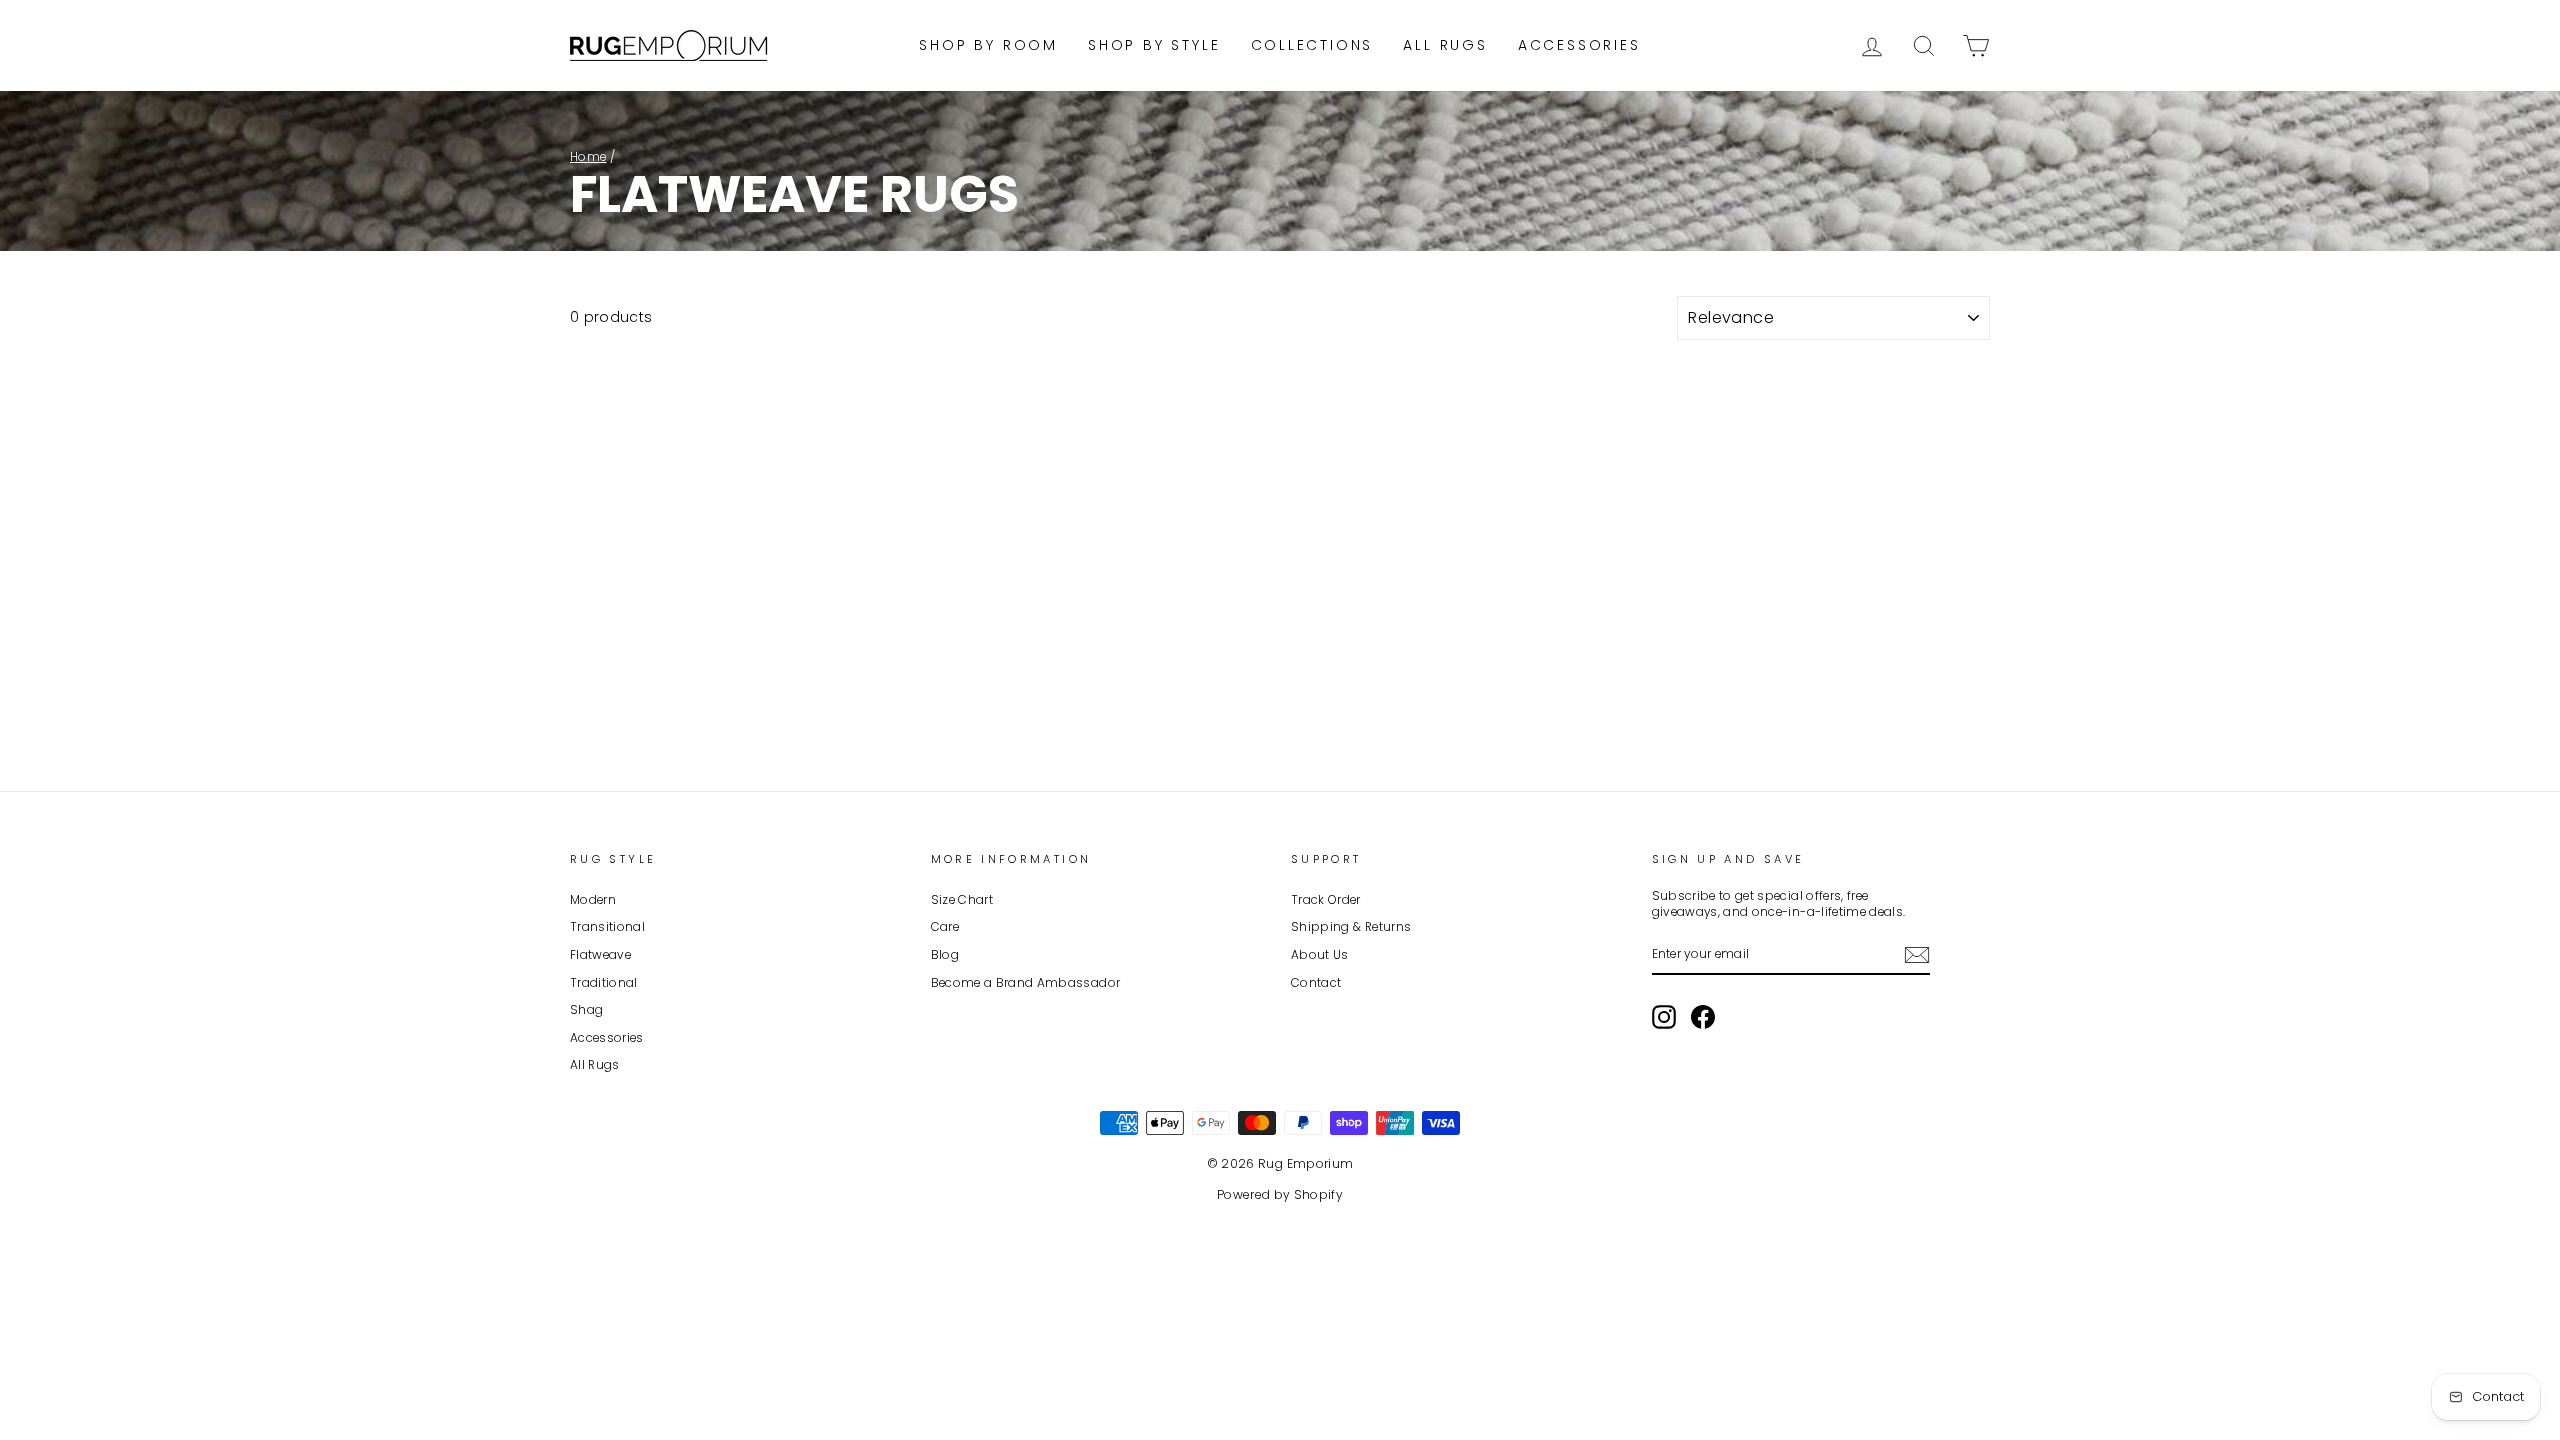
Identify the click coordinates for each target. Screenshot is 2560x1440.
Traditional (604, 983)
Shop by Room (988, 45)
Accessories (1579, 45)
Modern (593, 900)
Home (588, 157)
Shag (586, 1010)
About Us (1320, 955)
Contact (1316, 983)
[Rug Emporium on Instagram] (1664, 1017)
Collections (1312, 45)
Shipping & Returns (1351, 927)
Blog (945, 955)
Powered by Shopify (1280, 1194)
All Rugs (1445, 45)
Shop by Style (1154, 45)
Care (945, 927)
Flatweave (600, 955)
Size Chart (962, 900)
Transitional (607, 927)
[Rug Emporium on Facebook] (1703, 1017)
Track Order (1326, 900)
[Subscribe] (1917, 955)
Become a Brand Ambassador (1026, 983)
